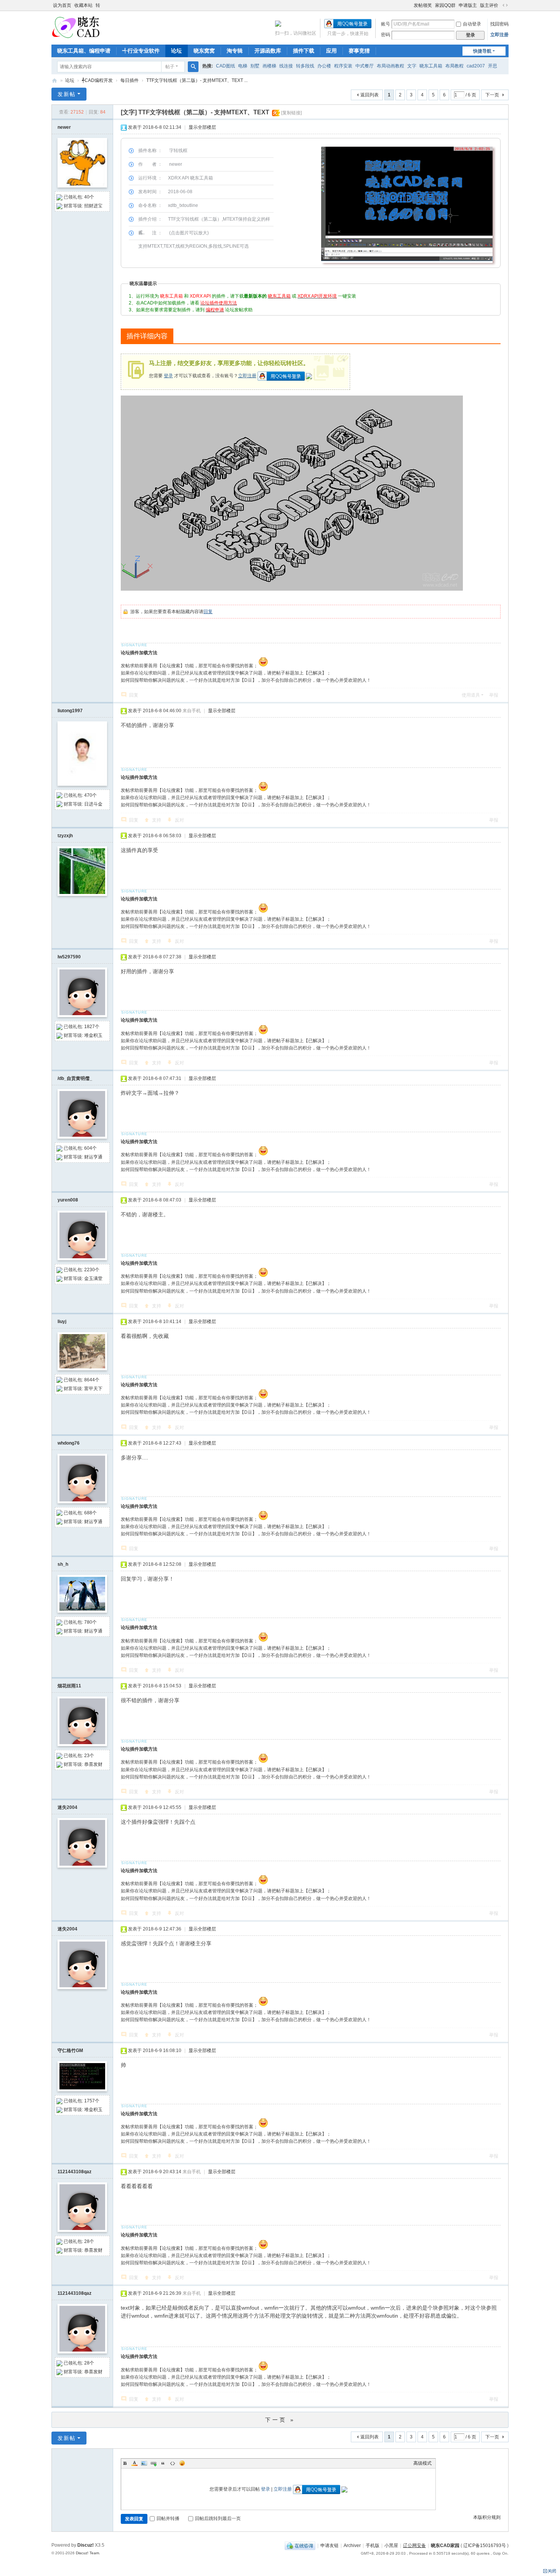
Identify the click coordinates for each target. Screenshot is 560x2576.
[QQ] (300, 2546)
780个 (90, 1622)
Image (144, 2463)
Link (154, 2463)
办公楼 (324, 66)
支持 (157, 820)
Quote (163, 2463)
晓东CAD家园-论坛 (54, 81)
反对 (179, 820)
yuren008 (68, 1200)
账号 (386, 24)
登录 (168, 376)
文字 (412, 66)
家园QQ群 (445, 5)
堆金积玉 (93, 1035)
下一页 (492, 95)
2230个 (92, 1270)
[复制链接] (291, 113)
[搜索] (193, 67)
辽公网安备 (414, 2546)
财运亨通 (93, 1157)
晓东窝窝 (204, 51)
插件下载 (304, 51)
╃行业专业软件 (141, 51)
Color (134, 2463)
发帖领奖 (423, 5)
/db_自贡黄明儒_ (75, 1078)
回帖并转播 (168, 2518)
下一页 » (280, 2420)
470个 (90, 795)
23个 (89, 1756)
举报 (494, 695)
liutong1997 (70, 711)
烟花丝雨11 (69, 1686)
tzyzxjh (65, 836)
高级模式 (422, 2463)
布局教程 (454, 66)
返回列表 (370, 95)
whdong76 (69, 1443)
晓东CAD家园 (445, 2546)
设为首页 (62, 5)
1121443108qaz (74, 2172)
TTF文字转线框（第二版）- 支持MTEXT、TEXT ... (197, 80)
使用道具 (471, 695)
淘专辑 (235, 51)
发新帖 (67, 94)
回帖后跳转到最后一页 (218, 2518)
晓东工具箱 (431, 66)
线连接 (286, 66)
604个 (90, 1148)
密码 (386, 35)
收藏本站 (83, 5)
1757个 (92, 2101)
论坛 (176, 51)
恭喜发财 (93, 1764)
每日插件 (130, 80)
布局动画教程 (390, 66)
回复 (208, 612)
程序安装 (343, 66)
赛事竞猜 (359, 51)
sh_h (63, 1564)
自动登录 (472, 24)
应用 (331, 51)
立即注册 (499, 35)
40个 (89, 197)
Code (173, 2463)
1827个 (92, 1027)
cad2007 (476, 66)
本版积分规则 (487, 2517)
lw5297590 (69, 957)
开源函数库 (268, 51)
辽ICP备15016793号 (485, 2546)
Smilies (182, 2463)
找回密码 (499, 24)
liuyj (62, 1322)
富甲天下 (93, 1389)
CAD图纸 (226, 66)
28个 (89, 2241)
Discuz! (86, 2545)
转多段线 (305, 66)
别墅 (255, 66)
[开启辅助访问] (410, 5)
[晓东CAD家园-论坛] (76, 27)
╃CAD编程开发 (97, 80)
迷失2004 (67, 1807)
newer (64, 127)
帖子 (170, 67)
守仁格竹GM (70, 2051)
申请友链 (330, 2546)
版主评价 (489, 5)
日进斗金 (93, 804)
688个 (90, 1513)
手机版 (373, 2546)
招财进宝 (93, 206)
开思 (493, 66)
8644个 (92, 1380)
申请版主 (468, 5)
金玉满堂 (93, 1278)
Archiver (352, 2546)
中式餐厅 (365, 66)
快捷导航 (482, 51)
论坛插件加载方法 (139, 653)
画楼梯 (269, 66)
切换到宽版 (505, 5)
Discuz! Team (87, 2553)
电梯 (243, 66)
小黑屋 (391, 2546)
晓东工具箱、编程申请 (84, 51)
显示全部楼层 (202, 127)
